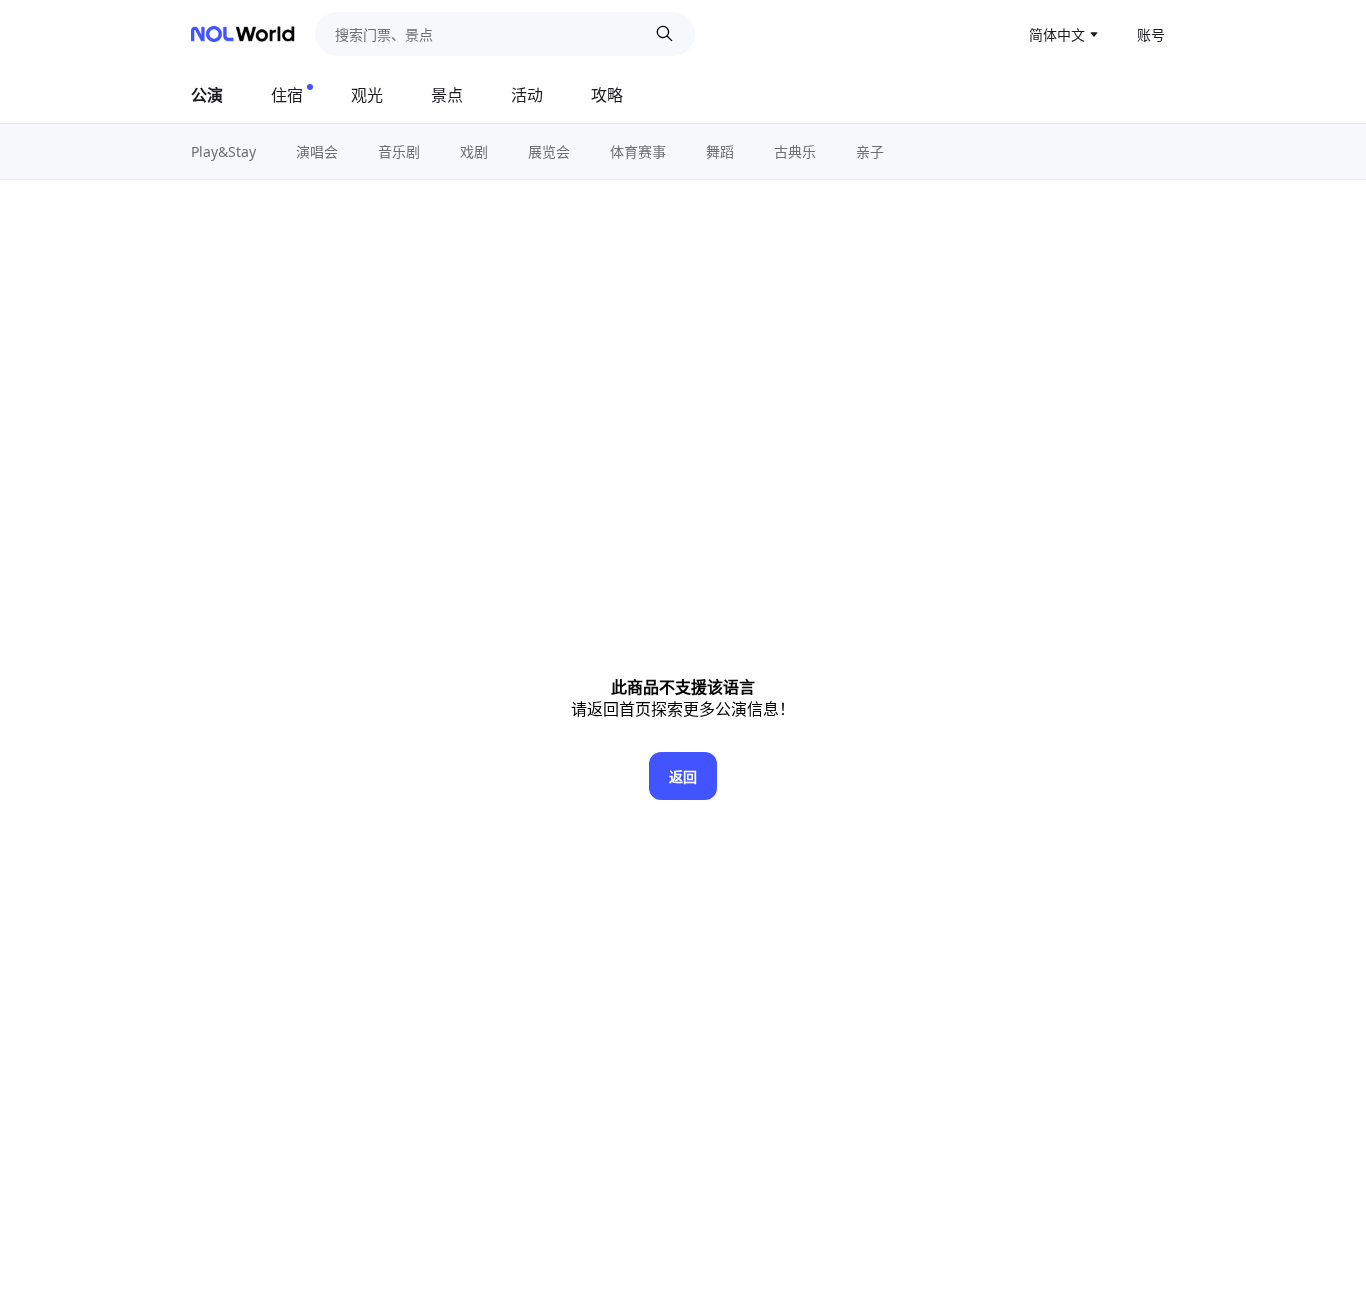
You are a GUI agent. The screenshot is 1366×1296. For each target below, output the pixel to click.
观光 (367, 95)
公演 (207, 95)
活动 (527, 95)
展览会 (549, 151)
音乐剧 (399, 151)
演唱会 (317, 151)
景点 (447, 95)
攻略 (607, 95)
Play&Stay (223, 151)
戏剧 (474, 151)
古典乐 (795, 151)
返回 (683, 776)
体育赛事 (638, 151)
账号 (1151, 34)
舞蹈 (720, 151)
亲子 (870, 151)
